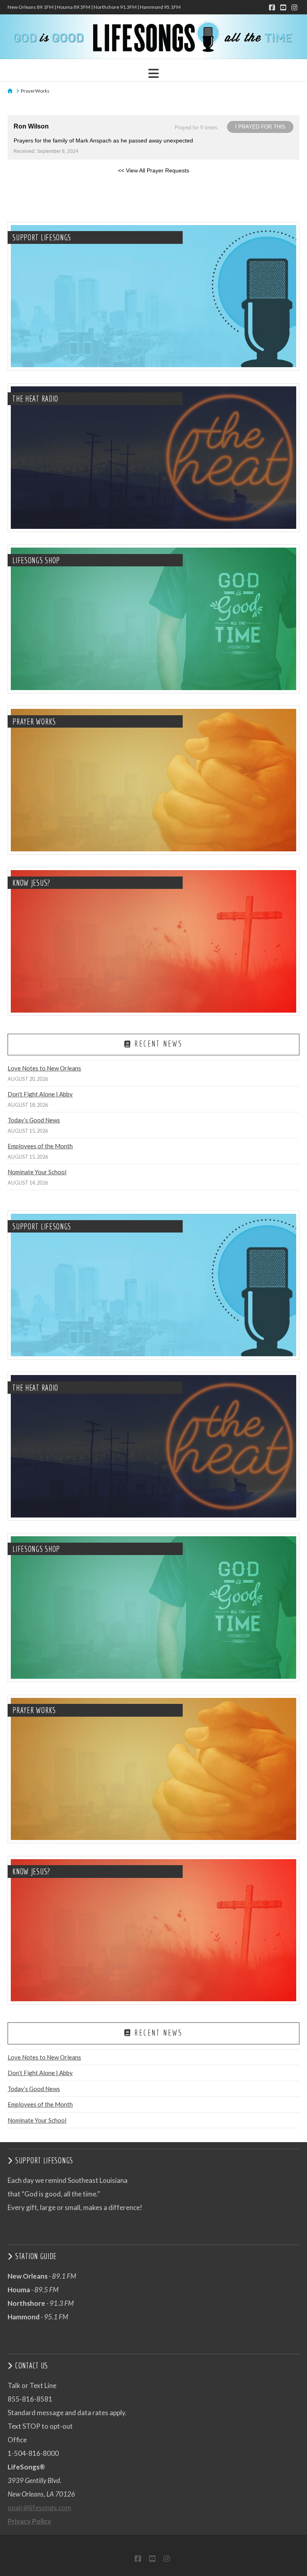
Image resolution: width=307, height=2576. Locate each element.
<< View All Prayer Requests (153, 170)
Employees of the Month (40, 1146)
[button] (153, 73)
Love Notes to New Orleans (44, 1068)
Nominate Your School (37, 1172)
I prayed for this (260, 127)
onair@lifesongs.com (39, 2508)
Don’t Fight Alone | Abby (40, 1094)
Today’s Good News (34, 1120)
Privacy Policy (29, 2521)
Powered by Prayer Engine (37, 183)
